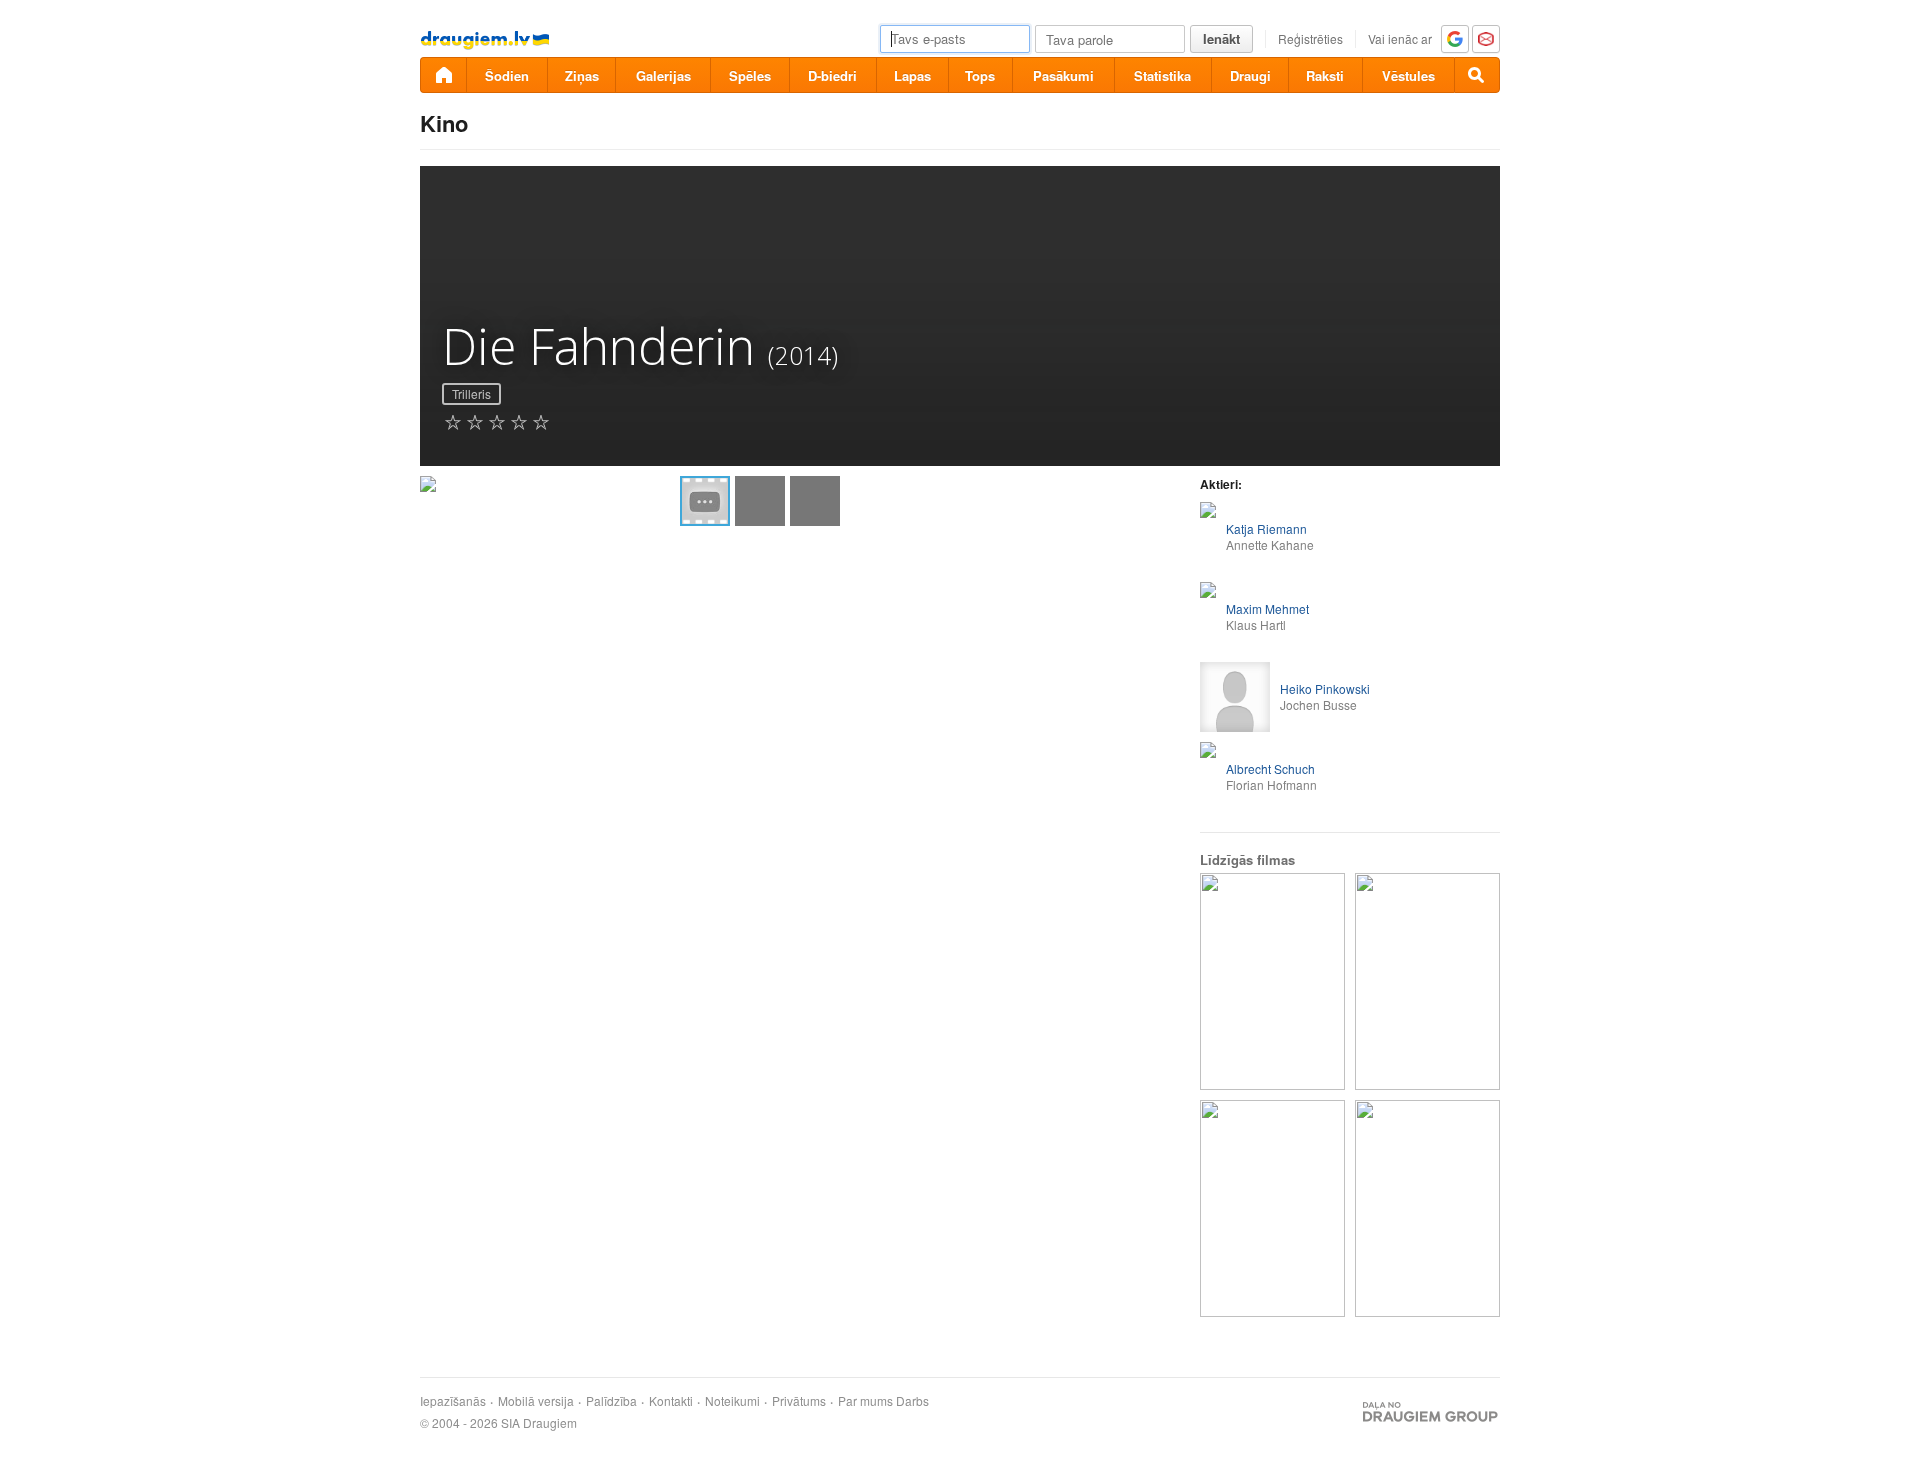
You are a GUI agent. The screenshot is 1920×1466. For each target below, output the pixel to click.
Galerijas (663, 75)
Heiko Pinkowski (1325, 688)
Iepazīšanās (453, 1401)
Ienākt (1221, 38)
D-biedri (832, 75)
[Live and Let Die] (1272, 1208)
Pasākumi (1063, 75)
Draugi (1250, 75)
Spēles (750, 75)
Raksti (1325, 75)
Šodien (507, 75)
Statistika (1162, 75)
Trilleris (471, 393)
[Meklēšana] (1477, 75)
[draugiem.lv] (443, 75)
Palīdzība (611, 1401)
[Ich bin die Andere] (1272, 981)
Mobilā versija (536, 1401)
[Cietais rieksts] (1427, 1208)
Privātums (799, 1401)
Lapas (912, 75)
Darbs (912, 1401)
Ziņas (582, 75)
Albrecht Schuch (1270, 768)
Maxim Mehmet (1267, 608)
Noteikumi (732, 1401)
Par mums (865, 1401)
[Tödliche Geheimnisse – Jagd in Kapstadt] (1427, 981)
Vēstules (1408, 75)
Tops (980, 75)
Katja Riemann (1266, 528)
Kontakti (671, 1401)
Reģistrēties (1310, 38)
